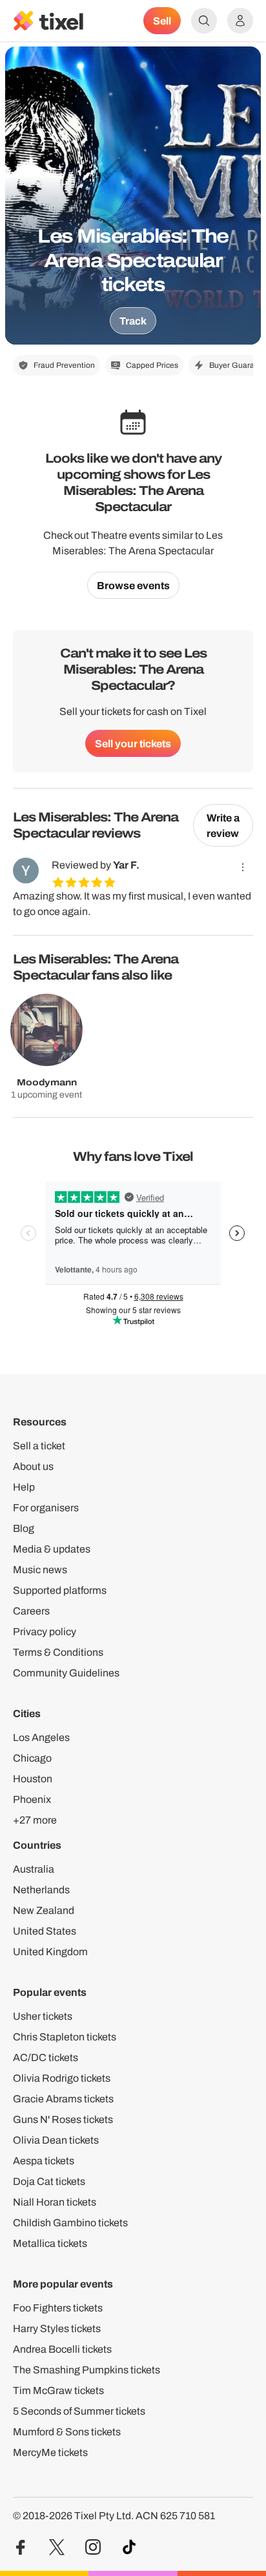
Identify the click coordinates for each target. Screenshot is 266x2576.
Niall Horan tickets (55, 2202)
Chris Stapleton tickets (65, 2037)
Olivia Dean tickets (56, 2140)
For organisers (46, 1508)
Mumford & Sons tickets (67, 2432)
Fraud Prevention (64, 365)
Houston (33, 1779)
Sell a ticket (39, 1446)
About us (33, 1466)
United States (45, 1931)
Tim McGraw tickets (58, 2390)
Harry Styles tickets (57, 2329)
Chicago (32, 1758)
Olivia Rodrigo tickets (62, 2078)
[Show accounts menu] (240, 21)
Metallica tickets (50, 2243)
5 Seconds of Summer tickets (79, 2411)
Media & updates (52, 1549)
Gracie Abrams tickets (63, 2099)
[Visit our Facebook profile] (21, 2547)
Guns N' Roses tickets (63, 2119)
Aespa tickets (44, 2161)
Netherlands (41, 1890)
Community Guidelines (66, 1673)
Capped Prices (152, 365)
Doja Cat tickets (49, 2181)
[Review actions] (243, 867)
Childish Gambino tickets (70, 2223)
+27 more (35, 1820)
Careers (31, 1611)
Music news (40, 1570)
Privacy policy (45, 1632)
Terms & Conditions (58, 1652)
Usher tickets (43, 2016)
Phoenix (32, 1799)
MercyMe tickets (50, 2452)
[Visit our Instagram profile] (93, 2547)
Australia (34, 1869)
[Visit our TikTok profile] (129, 2547)
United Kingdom (50, 1952)
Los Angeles (41, 1737)
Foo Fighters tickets (58, 2308)
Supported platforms (60, 1590)
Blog (24, 1528)
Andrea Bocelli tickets (62, 2349)
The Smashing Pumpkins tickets (87, 2370)
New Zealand (44, 1910)
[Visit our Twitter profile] (57, 2547)
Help (24, 1487)
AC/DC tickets (46, 2058)
